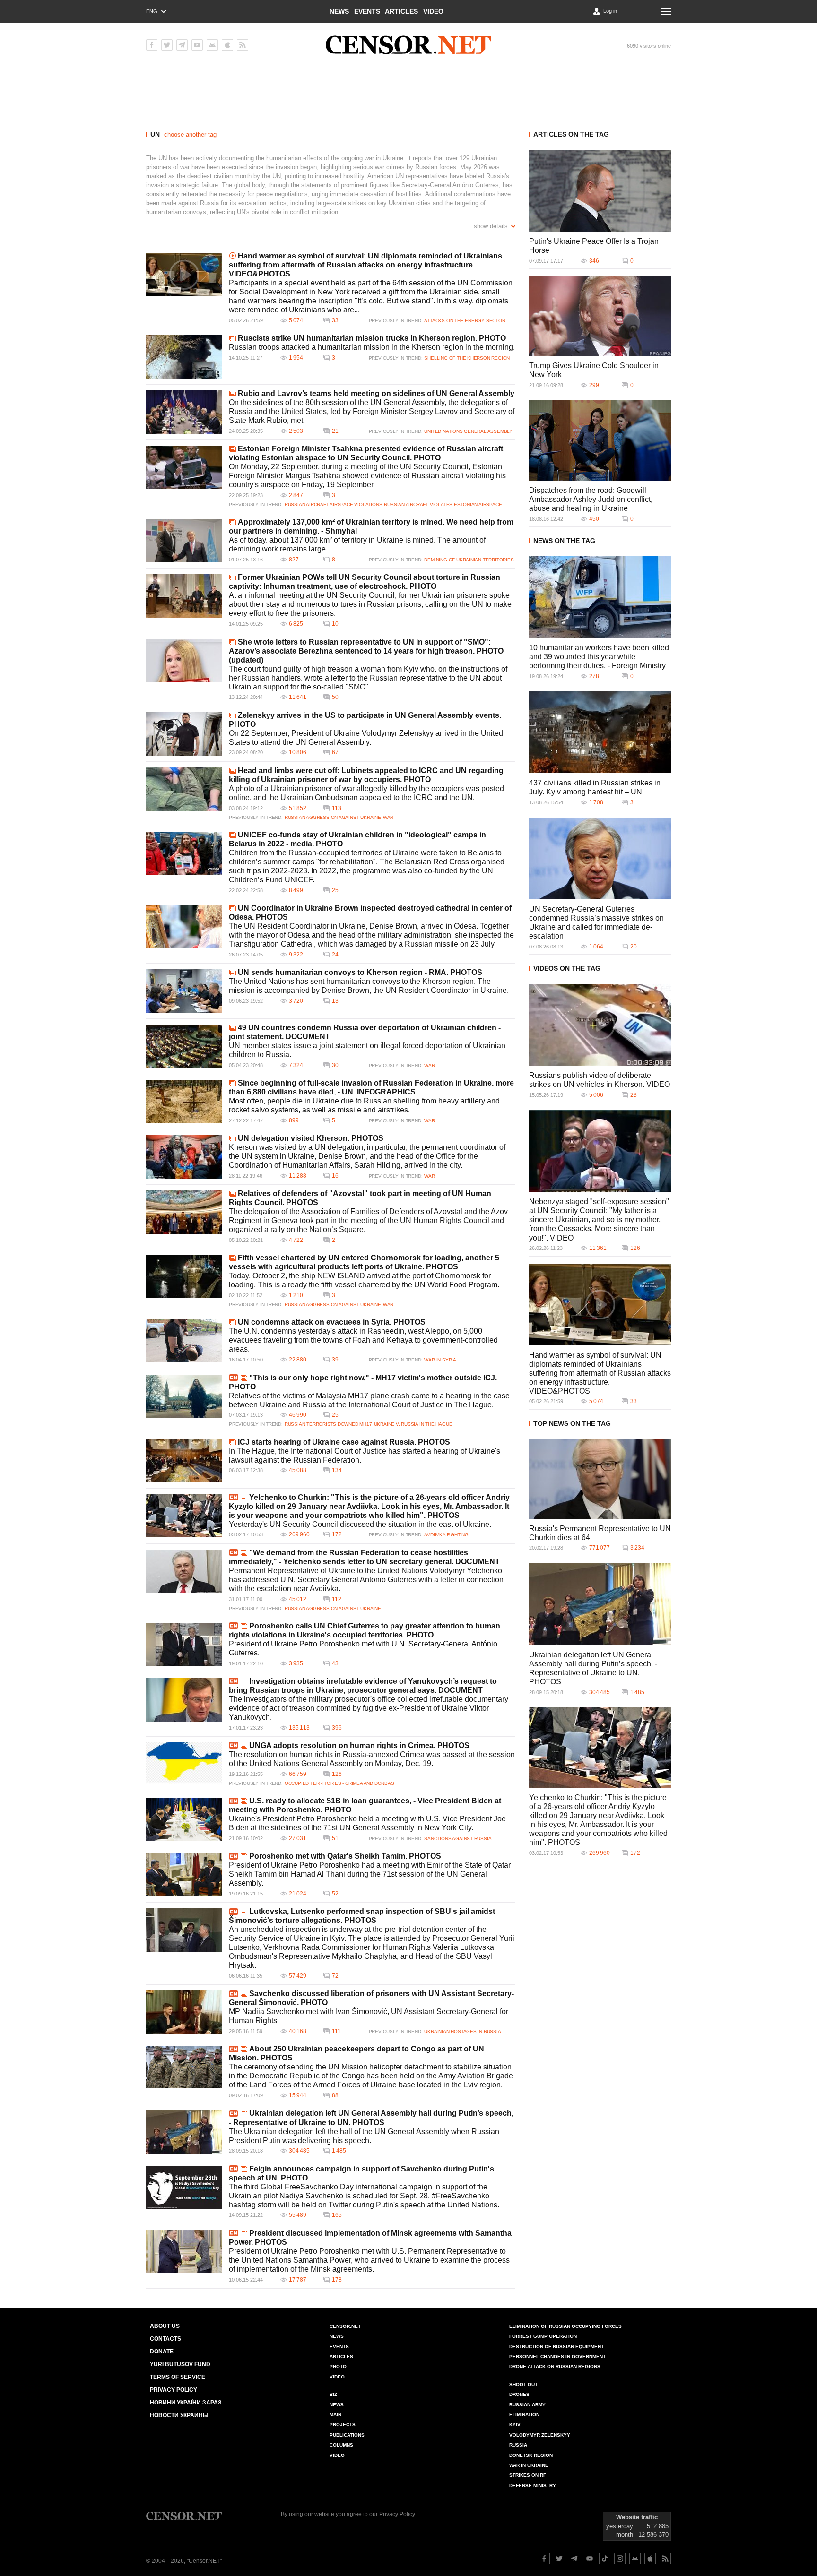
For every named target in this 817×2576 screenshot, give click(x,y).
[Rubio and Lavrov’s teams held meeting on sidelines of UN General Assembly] (184, 412)
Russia (518, 2445)
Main (335, 2415)
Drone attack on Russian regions (555, 2366)
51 (335, 1838)
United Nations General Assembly (468, 431)
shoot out (523, 2384)
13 (335, 1001)
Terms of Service (178, 2377)
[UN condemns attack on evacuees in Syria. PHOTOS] (184, 1341)
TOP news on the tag (572, 1423)
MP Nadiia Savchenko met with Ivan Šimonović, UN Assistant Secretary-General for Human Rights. (369, 2016)
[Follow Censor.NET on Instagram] (620, 2559)
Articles (401, 11)
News (339, 11)
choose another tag (190, 134)
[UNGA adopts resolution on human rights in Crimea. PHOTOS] (184, 1764)
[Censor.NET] (408, 45)
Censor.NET (345, 2326)
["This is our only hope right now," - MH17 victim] (184, 1396)
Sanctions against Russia (458, 1839)
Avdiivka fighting (446, 1535)
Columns (341, 2445)
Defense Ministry (533, 2486)
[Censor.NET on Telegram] (182, 45)
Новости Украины (179, 2415)
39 (335, 1360)
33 (335, 320)
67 (335, 752)
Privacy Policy (174, 2390)
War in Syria (440, 1360)
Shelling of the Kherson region (467, 358)
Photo (338, 2366)
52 (335, 1894)
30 (335, 1065)
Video (433, 11)
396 (337, 1728)
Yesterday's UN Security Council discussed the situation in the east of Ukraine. (360, 1524)
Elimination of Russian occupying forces (565, 2326)
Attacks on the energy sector (465, 321)
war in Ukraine (529, 2465)
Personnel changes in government (557, 2356)
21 (335, 431)
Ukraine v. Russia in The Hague (413, 1424)
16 (335, 1176)
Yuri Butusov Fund (180, 2364)
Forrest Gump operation (543, 2336)
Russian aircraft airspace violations (334, 504)
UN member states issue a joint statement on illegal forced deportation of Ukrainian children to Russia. (367, 1050)
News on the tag (564, 541)
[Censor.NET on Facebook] (152, 45)
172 (337, 1534)
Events (367, 11)
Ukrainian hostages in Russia (462, 2031)
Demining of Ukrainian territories (469, 560)
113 (337, 808)
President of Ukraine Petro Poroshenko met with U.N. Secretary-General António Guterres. (363, 1648)
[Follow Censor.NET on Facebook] (544, 2559)
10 (335, 624)
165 (337, 2215)
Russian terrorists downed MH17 (328, 1424)
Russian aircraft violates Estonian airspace (443, 504)
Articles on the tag (571, 134)
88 (335, 2095)
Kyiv (515, 2425)
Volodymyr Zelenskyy (540, 2435)
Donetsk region (531, 2455)
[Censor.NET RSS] (243, 45)
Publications (347, 2435)
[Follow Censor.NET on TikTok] (605, 2559)
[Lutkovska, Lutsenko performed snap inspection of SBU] (184, 1930)
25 (335, 890)
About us (165, 2326)
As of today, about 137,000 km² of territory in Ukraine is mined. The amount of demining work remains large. (357, 544)
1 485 (339, 2151)
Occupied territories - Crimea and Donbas (339, 1783)
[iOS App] (227, 45)
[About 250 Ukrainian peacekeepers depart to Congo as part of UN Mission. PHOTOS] (184, 2067)
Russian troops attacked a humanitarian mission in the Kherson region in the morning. (372, 347)
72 (335, 1976)
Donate (162, 2352)
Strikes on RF (528, 2475)
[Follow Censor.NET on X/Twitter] (559, 2559)
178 (337, 2280)
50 (335, 697)
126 (337, 1774)
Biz (333, 2394)
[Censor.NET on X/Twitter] (167, 45)
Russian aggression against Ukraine (333, 817)
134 (337, 1470)
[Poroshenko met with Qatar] (184, 1874)
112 (337, 1599)
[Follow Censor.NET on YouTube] (590, 2559)
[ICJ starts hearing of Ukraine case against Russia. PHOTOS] (184, 1461)
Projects (343, 2425)
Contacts (165, 2339)
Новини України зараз (186, 2403)
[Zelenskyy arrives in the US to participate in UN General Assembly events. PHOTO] (184, 734)
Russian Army (527, 2405)
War (388, 817)
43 (335, 1663)
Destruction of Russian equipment (556, 2347)
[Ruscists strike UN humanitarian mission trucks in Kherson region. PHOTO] (184, 357)
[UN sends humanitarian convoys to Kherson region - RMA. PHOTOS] (184, 991)
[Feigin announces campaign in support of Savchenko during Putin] (184, 2188)
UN (155, 134)
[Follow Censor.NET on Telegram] (574, 2559)
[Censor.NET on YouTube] (197, 45)
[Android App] (212, 45)
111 (336, 2031)
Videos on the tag (567, 968)
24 (335, 955)
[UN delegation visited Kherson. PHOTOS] (184, 1157)
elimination (524, 2415)
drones (519, 2394)
